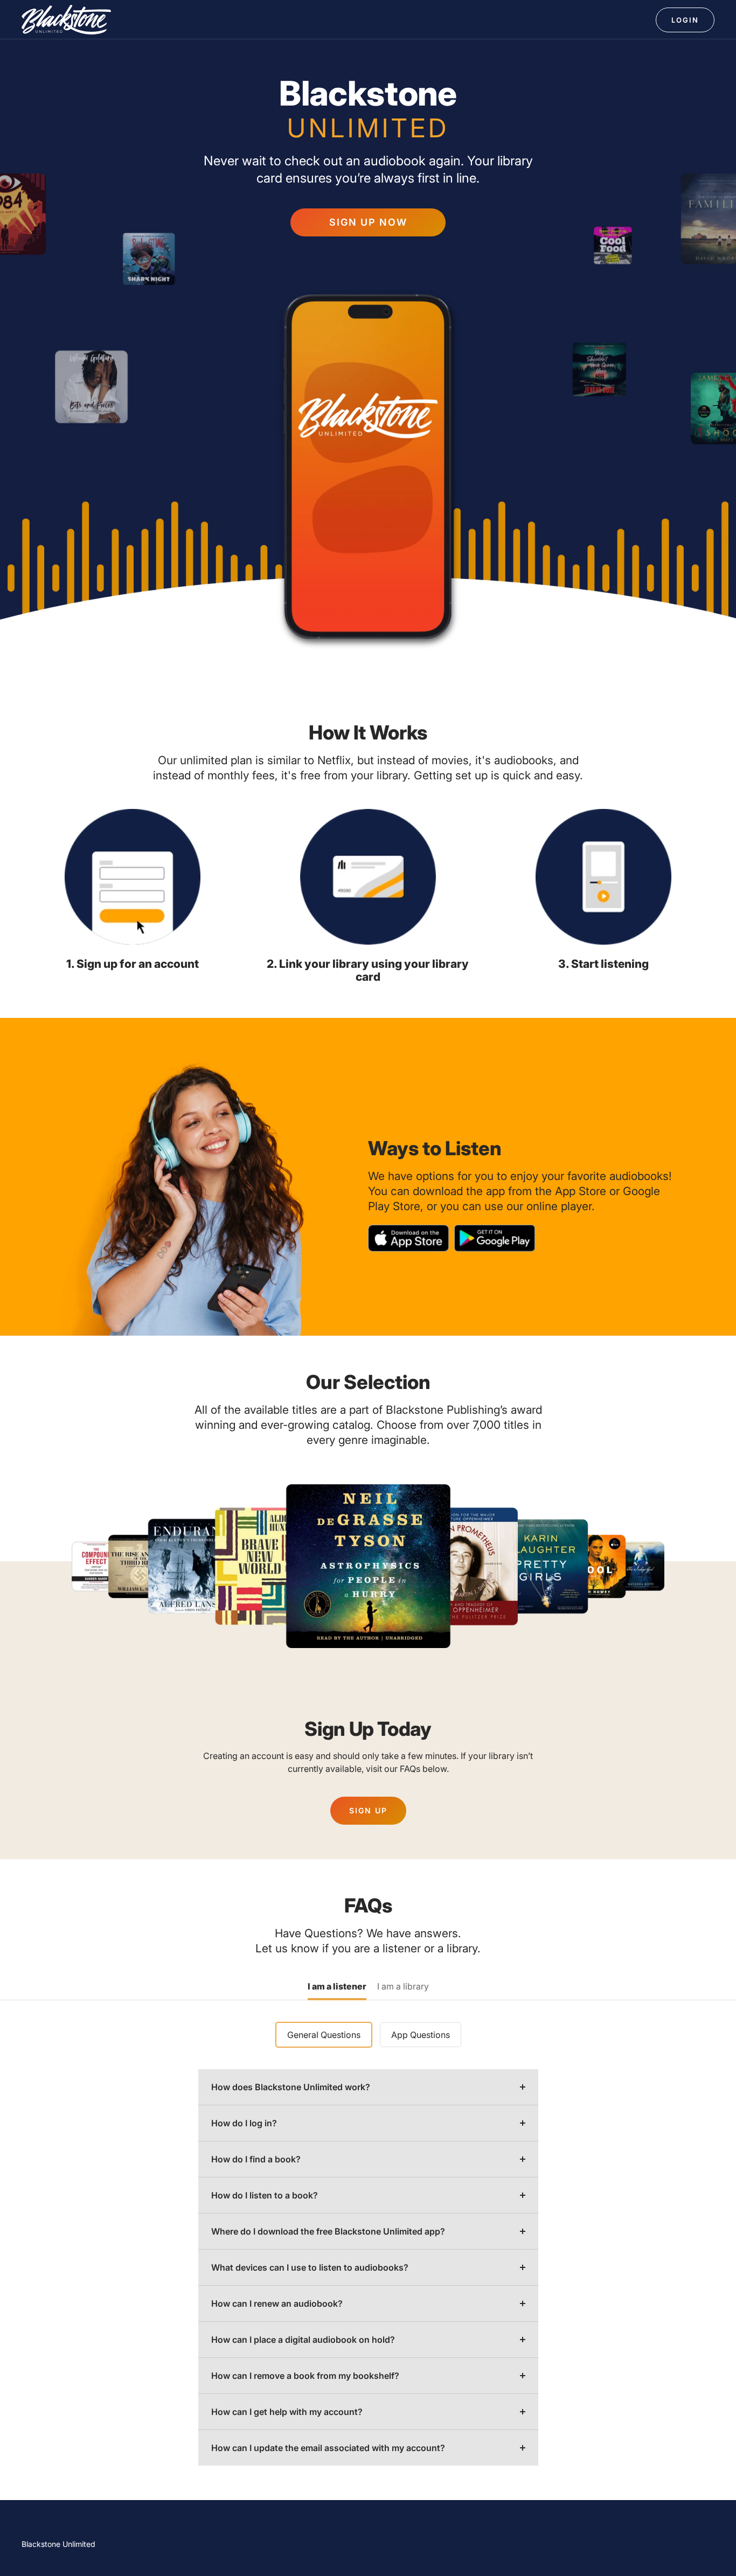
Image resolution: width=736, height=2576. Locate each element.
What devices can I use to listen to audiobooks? (310, 2267)
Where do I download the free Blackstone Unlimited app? (328, 2231)
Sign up (368, 1810)
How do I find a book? (256, 2159)
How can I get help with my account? (287, 2412)
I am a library (403, 1987)
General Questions (324, 2035)
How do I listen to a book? (265, 2195)
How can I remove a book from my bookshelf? (305, 2376)
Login (685, 20)
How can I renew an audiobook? (277, 2303)
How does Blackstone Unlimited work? (291, 2087)
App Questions (421, 2035)
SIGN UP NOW (368, 222)
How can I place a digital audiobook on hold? (303, 2340)
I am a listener (337, 1987)
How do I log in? (244, 2123)
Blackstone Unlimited (58, 2544)
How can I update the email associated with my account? (328, 2448)
